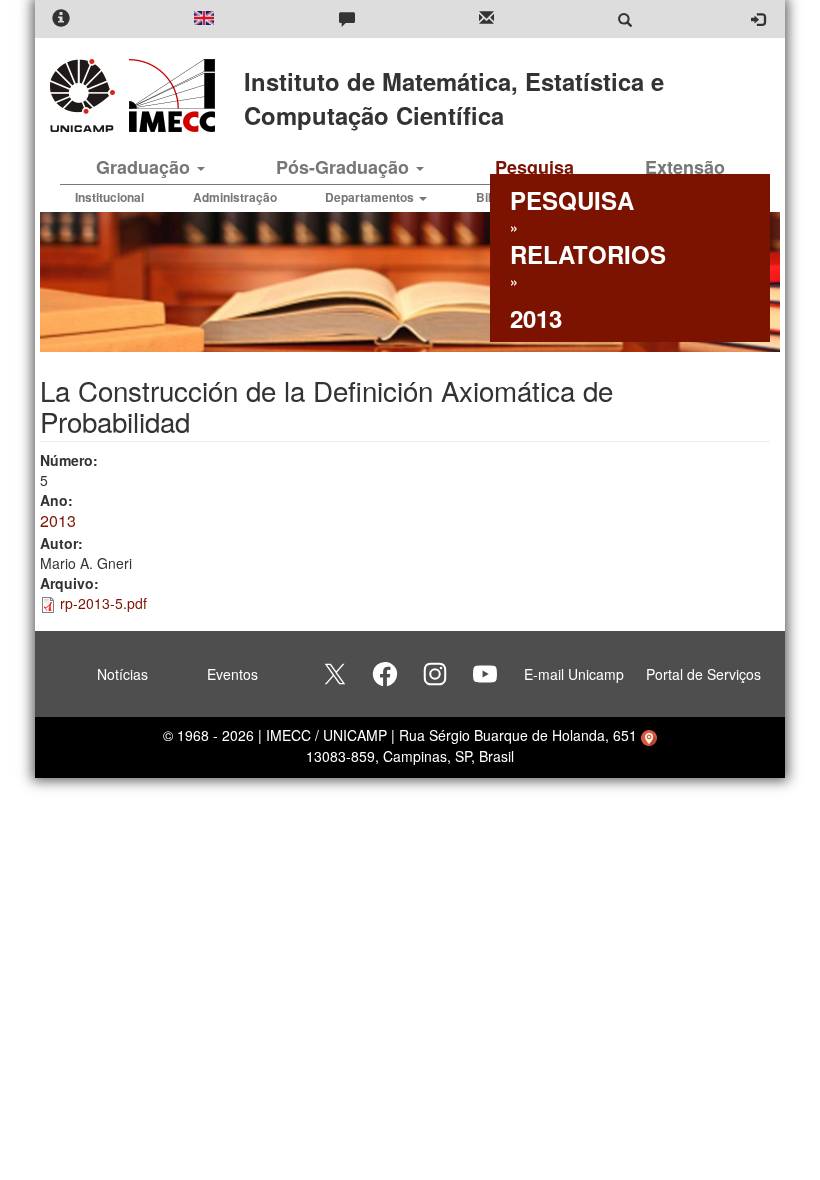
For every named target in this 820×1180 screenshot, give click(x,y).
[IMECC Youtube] (485, 674)
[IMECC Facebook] (385, 674)
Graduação (145, 167)
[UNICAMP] (86, 95)
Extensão (685, 167)
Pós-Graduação (345, 167)
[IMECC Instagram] (435, 674)
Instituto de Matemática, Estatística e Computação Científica (454, 98)
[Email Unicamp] (486, 19)
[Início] (168, 95)
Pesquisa (534, 167)
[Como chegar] (649, 735)
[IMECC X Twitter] (335, 674)
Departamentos (371, 197)
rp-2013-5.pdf (103, 603)
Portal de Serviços (703, 674)
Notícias (122, 674)
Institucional (109, 197)
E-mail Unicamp (574, 674)
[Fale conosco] (347, 19)
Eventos (232, 674)
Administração (235, 197)
